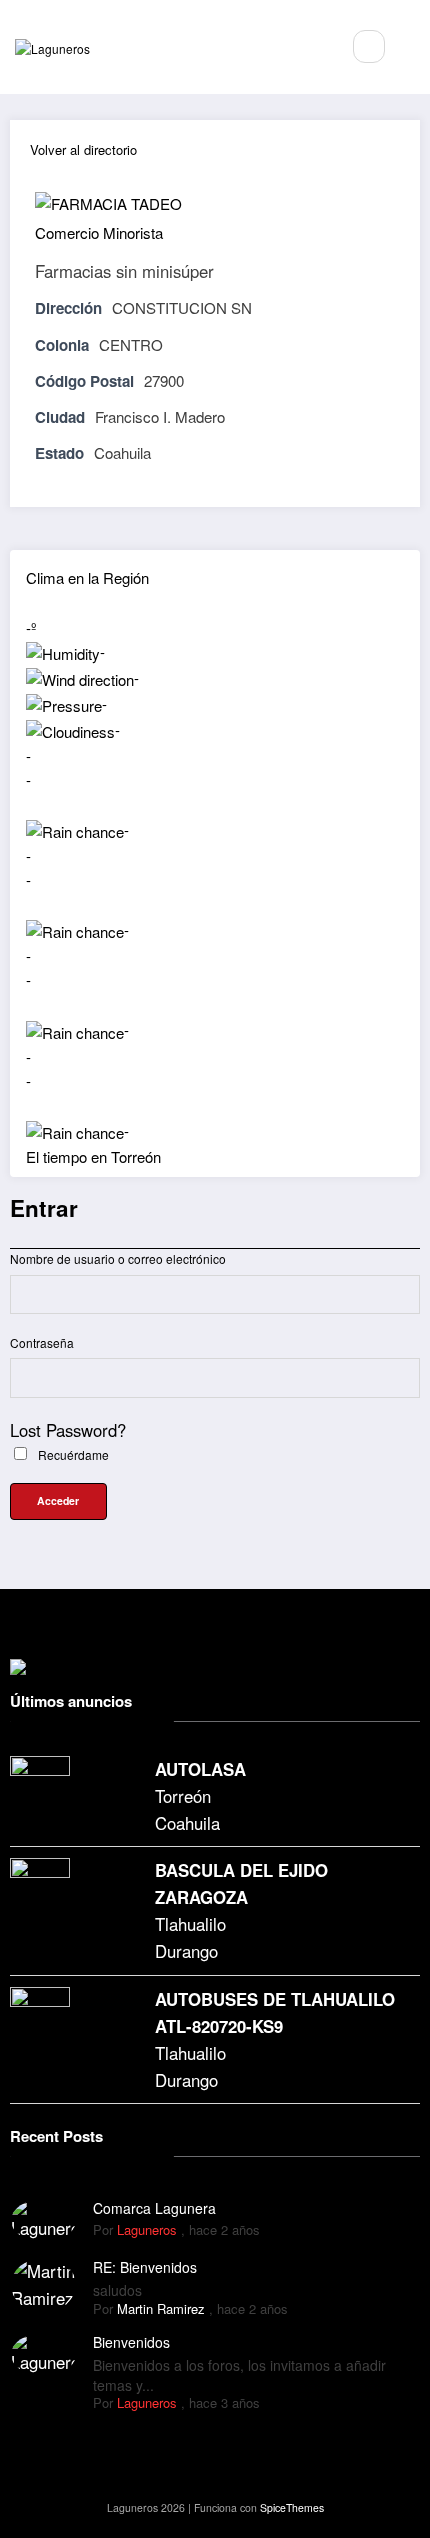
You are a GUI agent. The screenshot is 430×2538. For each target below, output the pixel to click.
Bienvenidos (131, 2342)
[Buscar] (369, 46)
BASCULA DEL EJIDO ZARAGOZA (241, 1883)
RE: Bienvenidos (145, 2267)
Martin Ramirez (161, 2308)
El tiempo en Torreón (93, 1156)
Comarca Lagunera (154, 2208)
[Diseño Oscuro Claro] (412, 46)
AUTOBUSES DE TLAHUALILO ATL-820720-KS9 (275, 2012)
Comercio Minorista (99, 232)
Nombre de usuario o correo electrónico (118, 1258)
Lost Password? (68, 1430)
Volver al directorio (83, 149)
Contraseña (42, 1342)
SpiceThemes (292, 2507)
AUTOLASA (200, 1769)
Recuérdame (72, 1454)
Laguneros (147, 2229)
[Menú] (314, 47)
